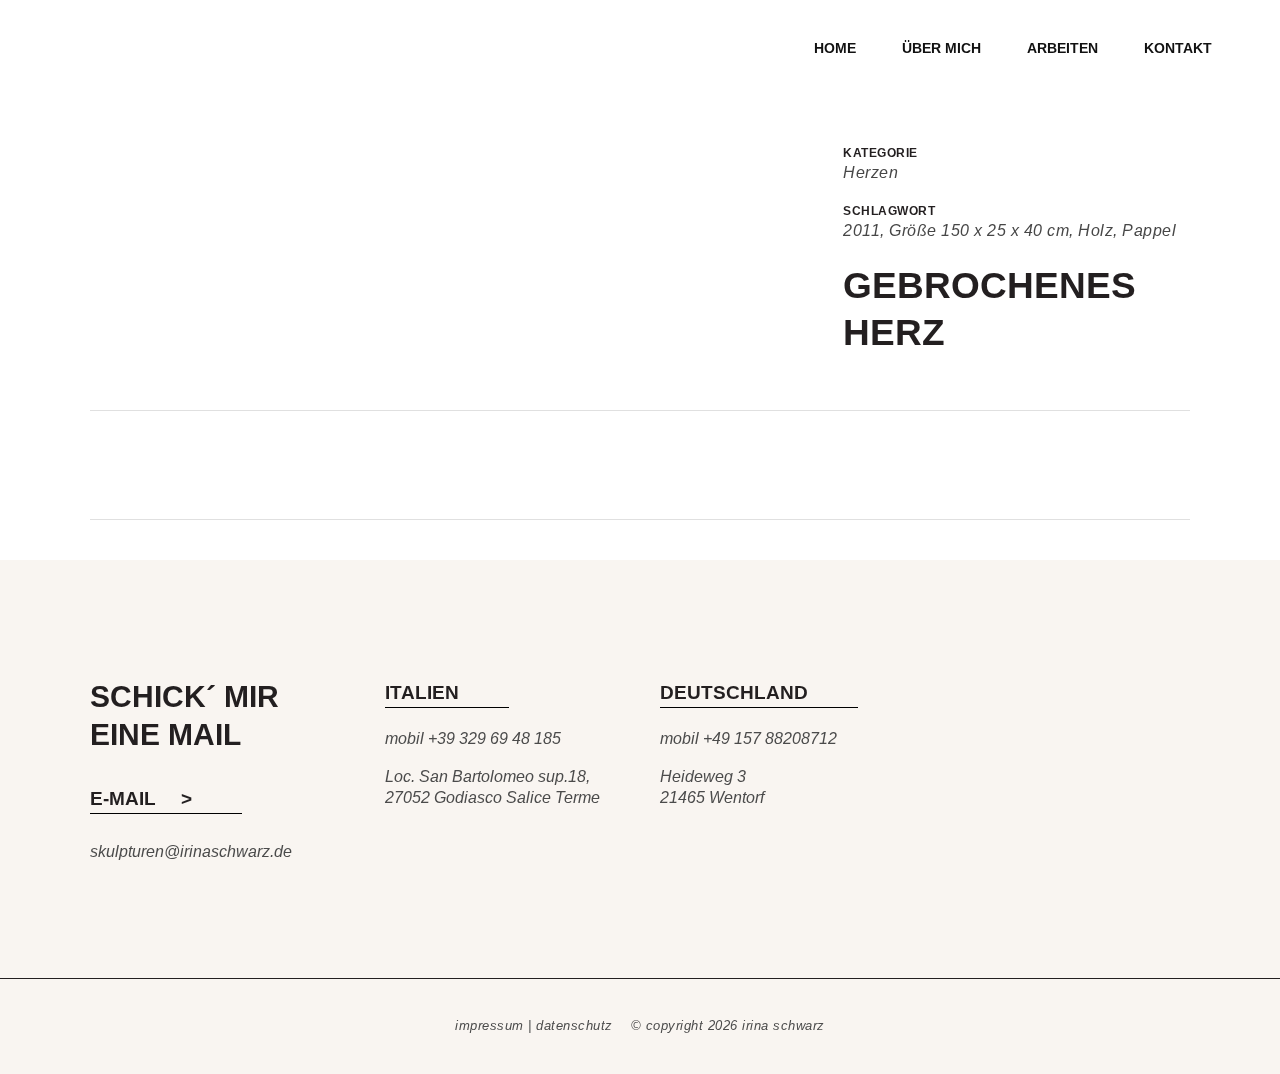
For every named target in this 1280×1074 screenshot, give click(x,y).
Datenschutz (574, 1025)
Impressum (489, 1025)
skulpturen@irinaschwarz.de (191, 851)
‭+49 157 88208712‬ (770, 738)
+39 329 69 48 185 (494, 738)
